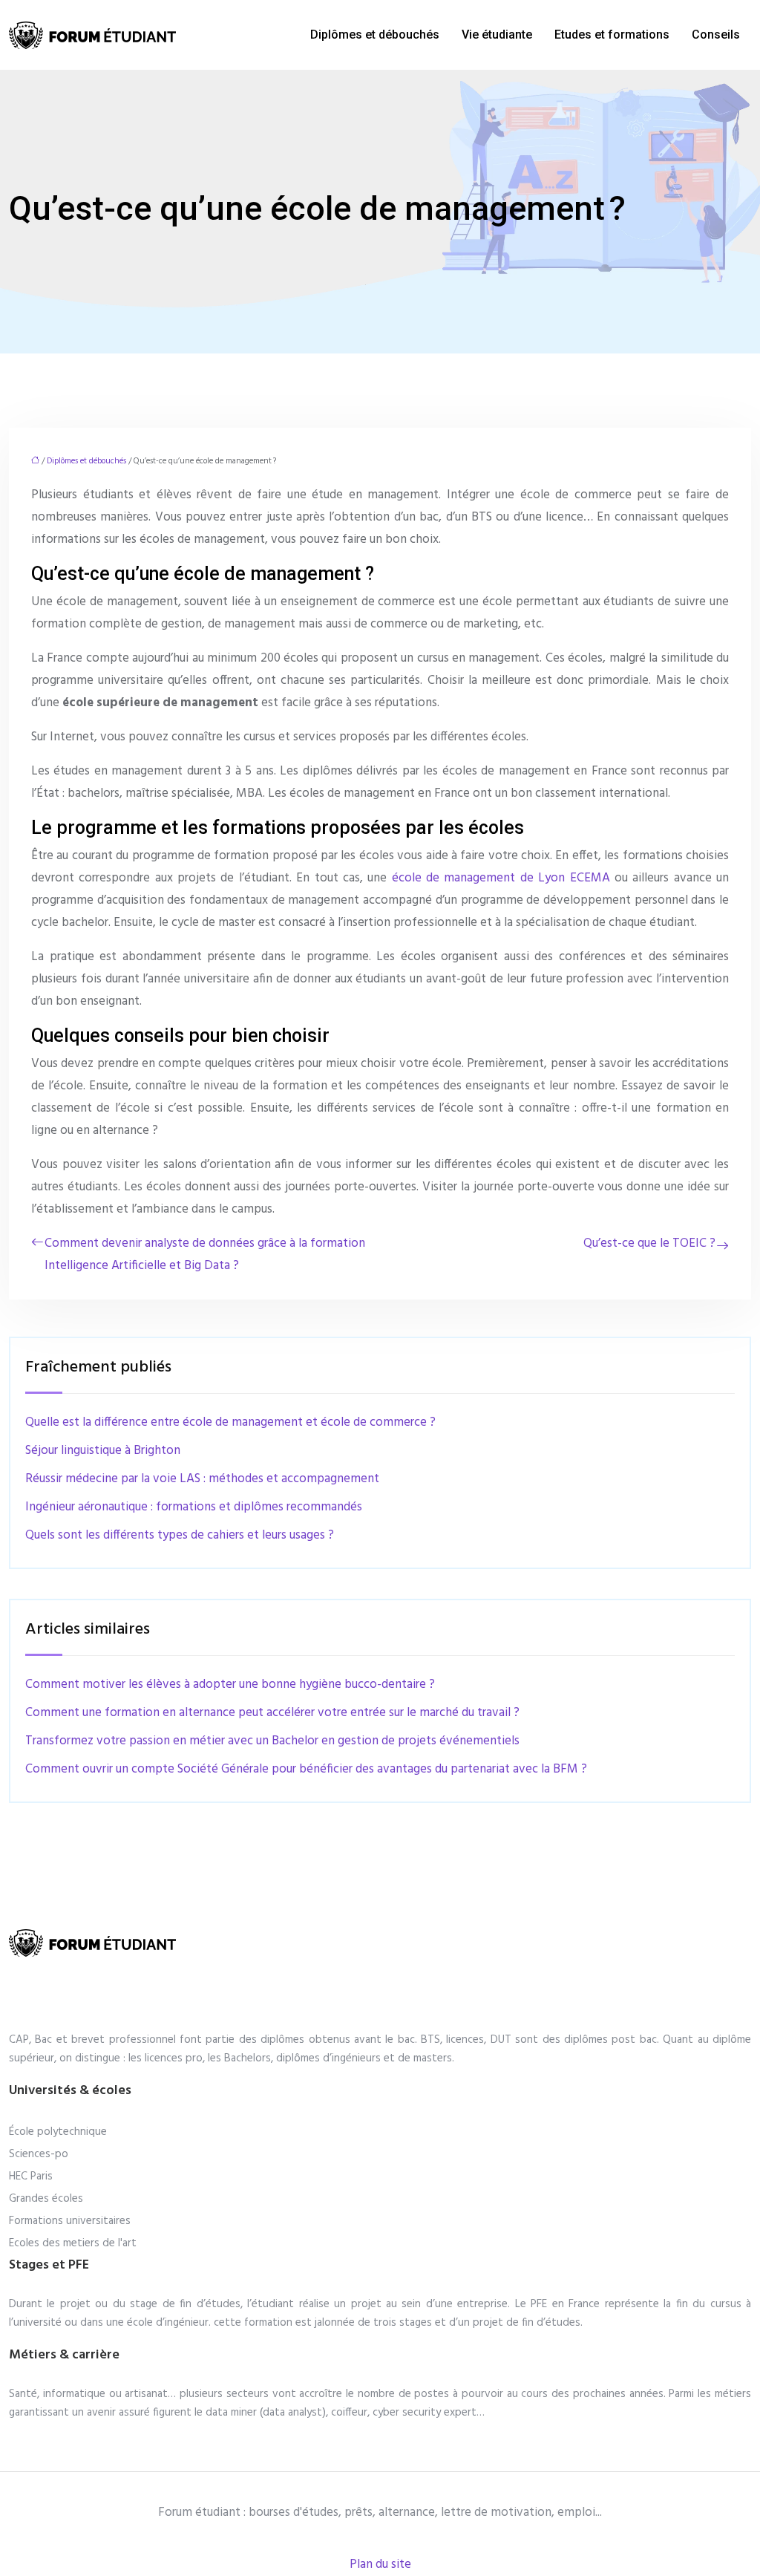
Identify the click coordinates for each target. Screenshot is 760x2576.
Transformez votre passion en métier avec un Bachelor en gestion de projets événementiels (272, 1741)
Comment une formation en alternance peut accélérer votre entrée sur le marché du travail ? (272, 1713)
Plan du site (380, 2564)
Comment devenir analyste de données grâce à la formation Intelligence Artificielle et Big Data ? (205, 1255)
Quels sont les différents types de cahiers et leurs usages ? (180, 1535)
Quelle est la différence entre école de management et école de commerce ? (230, 1422)
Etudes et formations (612, 35)
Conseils (716, 35)
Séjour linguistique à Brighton (103, 1451)
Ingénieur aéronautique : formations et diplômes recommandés (194, 1507)
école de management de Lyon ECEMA (501, 878)
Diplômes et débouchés (375, 35)
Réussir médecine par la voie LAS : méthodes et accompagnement (202, 1479)
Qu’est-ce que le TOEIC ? (649, 1243)
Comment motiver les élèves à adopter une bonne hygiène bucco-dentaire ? (230, 1685)
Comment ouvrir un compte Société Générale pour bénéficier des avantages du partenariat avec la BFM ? (306, 1769)
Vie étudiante (497, 35)
